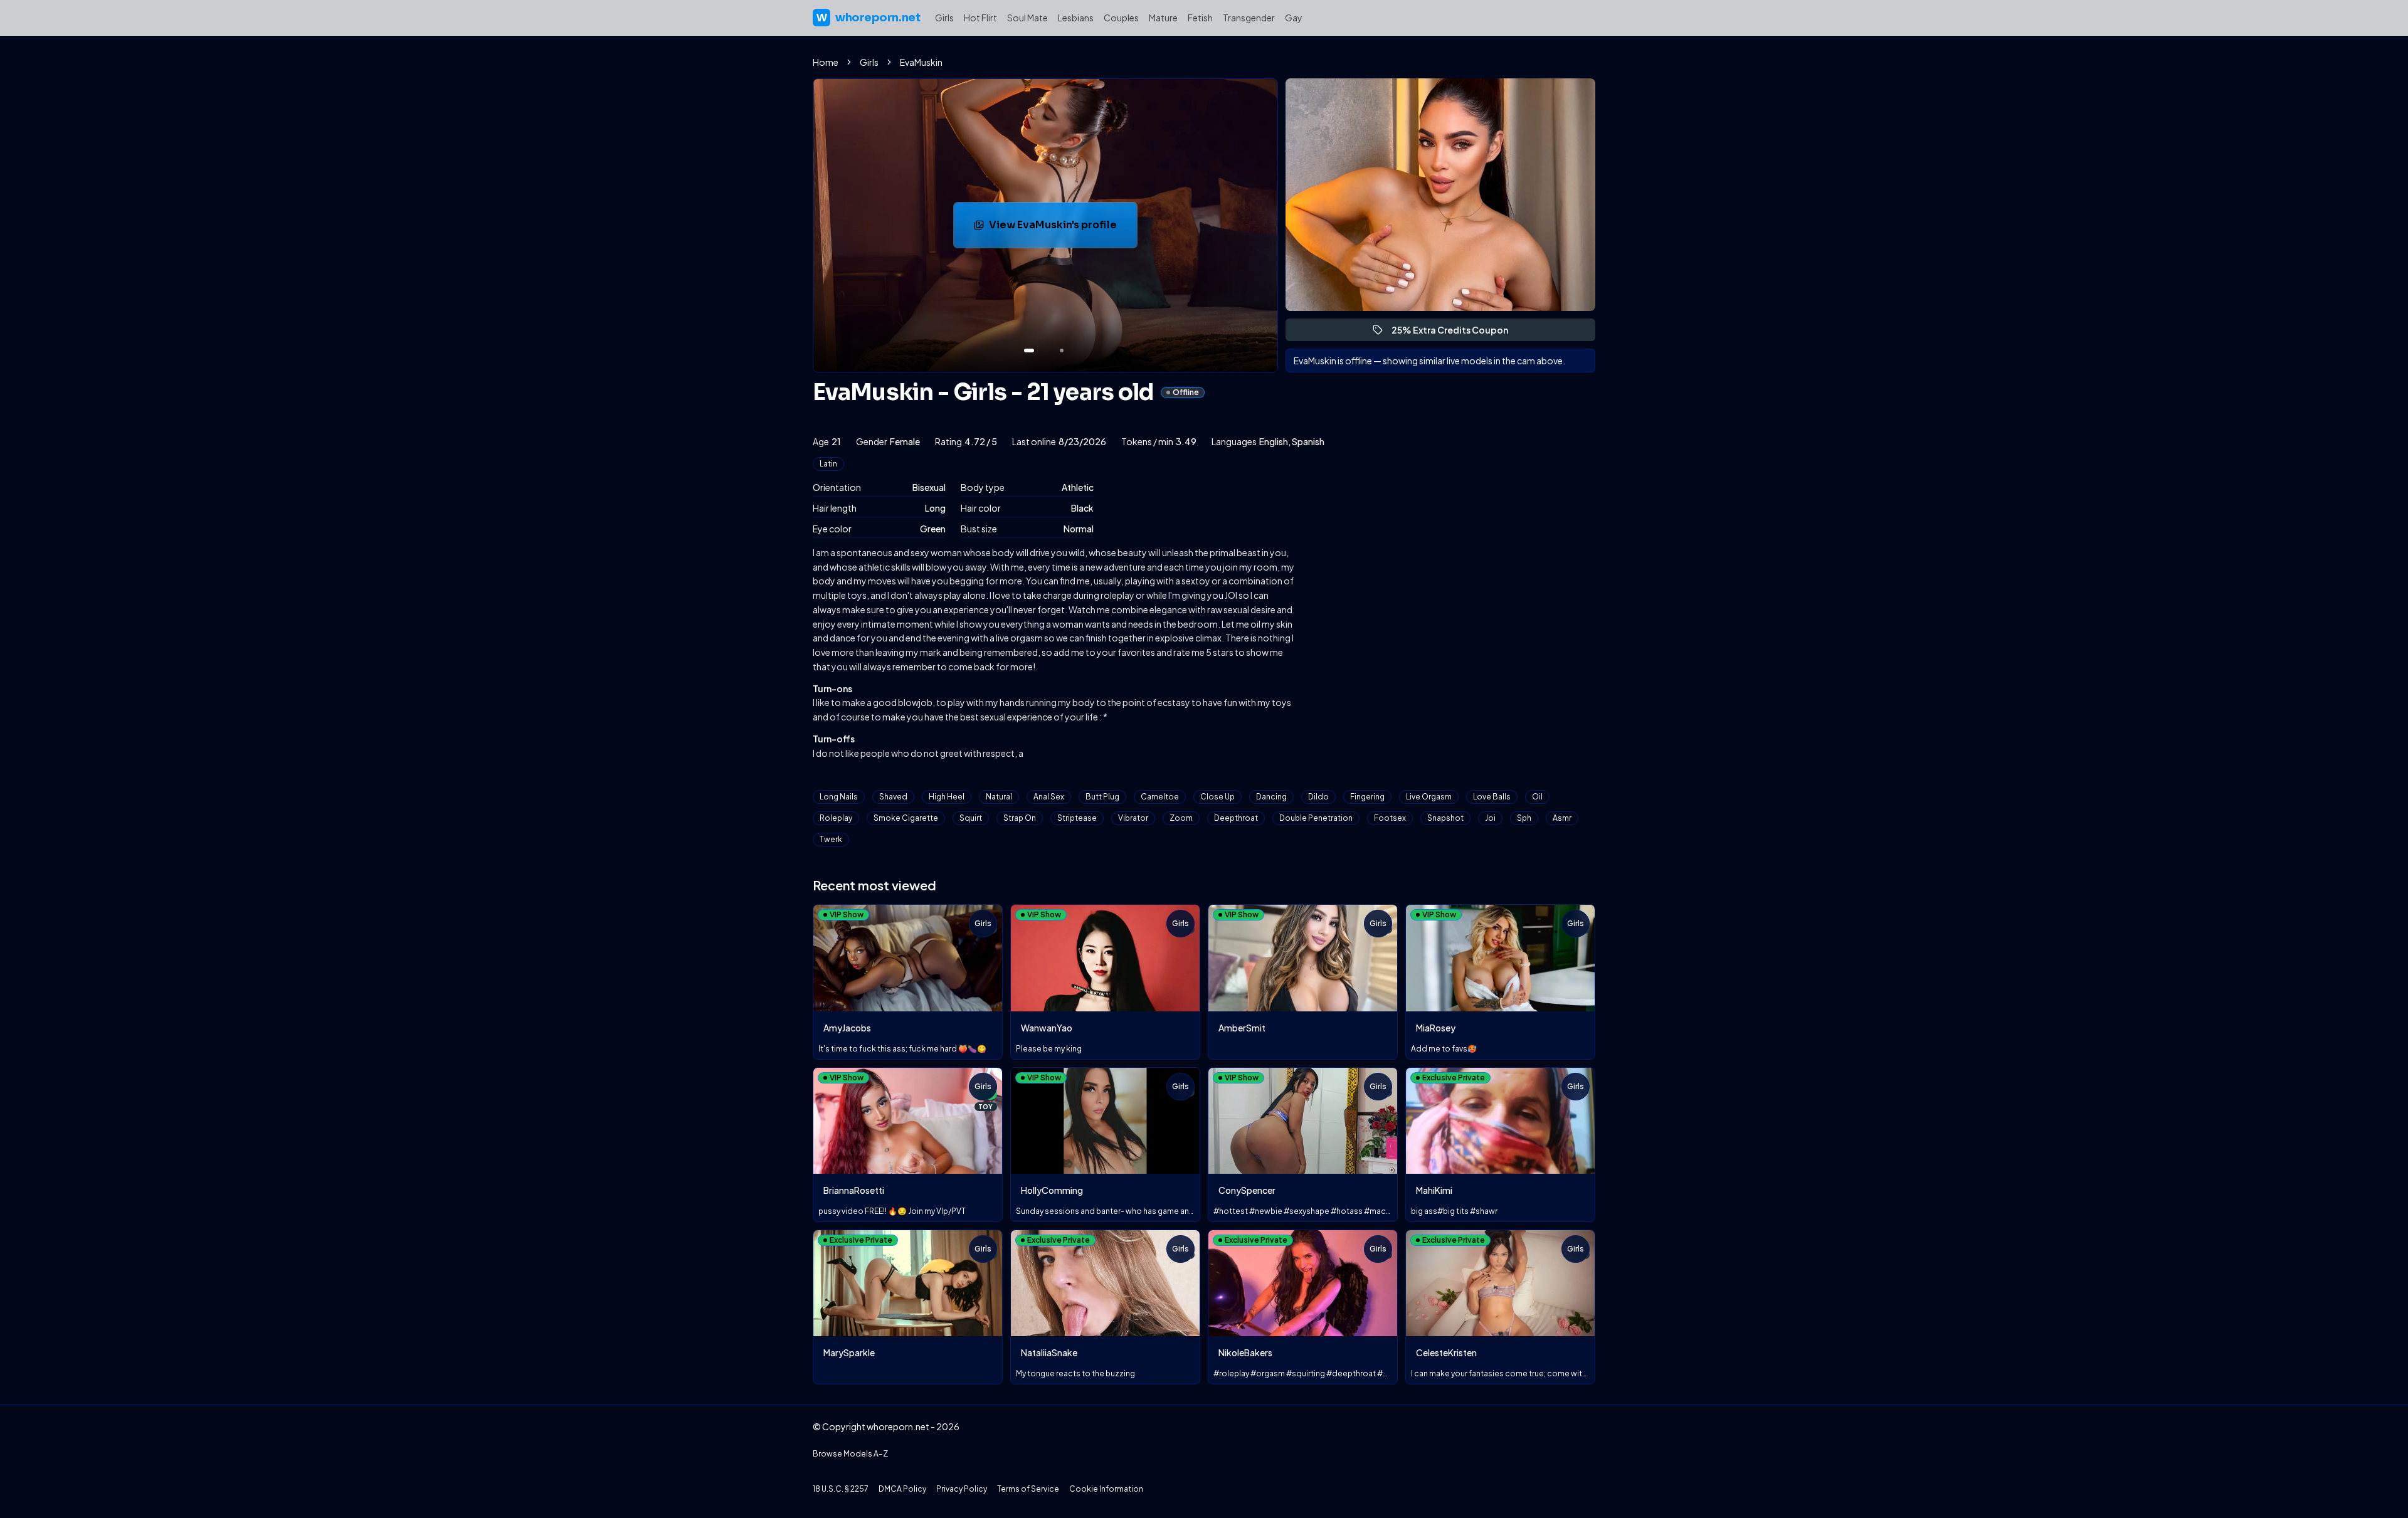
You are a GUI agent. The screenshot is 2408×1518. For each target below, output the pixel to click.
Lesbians (1076, 18)
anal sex (1049, 797)
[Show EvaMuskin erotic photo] (1029, 351)
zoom (1181, 818)
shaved (893, 797)
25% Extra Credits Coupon (1455, 333)
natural (999, 797)
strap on (1020, 818)
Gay (1294, 18)
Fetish (1200, 18)
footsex (1390, 818)
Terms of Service (1028, 1489)
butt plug (1102, 797)
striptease (1077, 818)
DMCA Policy (902, 1489)
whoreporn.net (868, 18)
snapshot (1445, 818)
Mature (1163, 18)
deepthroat (1236, 818)
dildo (1318, 797)
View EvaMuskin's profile (1063, 229)
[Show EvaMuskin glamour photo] (1062, 351)
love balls (1492, 797)
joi (1490, 818)
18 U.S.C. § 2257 (841, 1489)
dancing (1271, 797)
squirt (971, 818)
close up (1217, 797)
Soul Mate (1027, 18)
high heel (947, 797)
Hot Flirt (980, 18)
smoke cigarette (906, 818)
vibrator (1133, 818)
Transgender (1249, 18)
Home (826, 62)
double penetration (1316, 818)
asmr (1562, 818)
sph (1524, 818)
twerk (831, 839)
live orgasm (1429, 797)
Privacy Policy (962, 1489)
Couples (1121, 18)
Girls (944, 18)
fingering (1367, 797)
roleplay (836, 818)
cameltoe (1160, 797)
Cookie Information (1106, 1489)
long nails (839, 797)
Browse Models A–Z (850, 1454)
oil (1537, 797)
